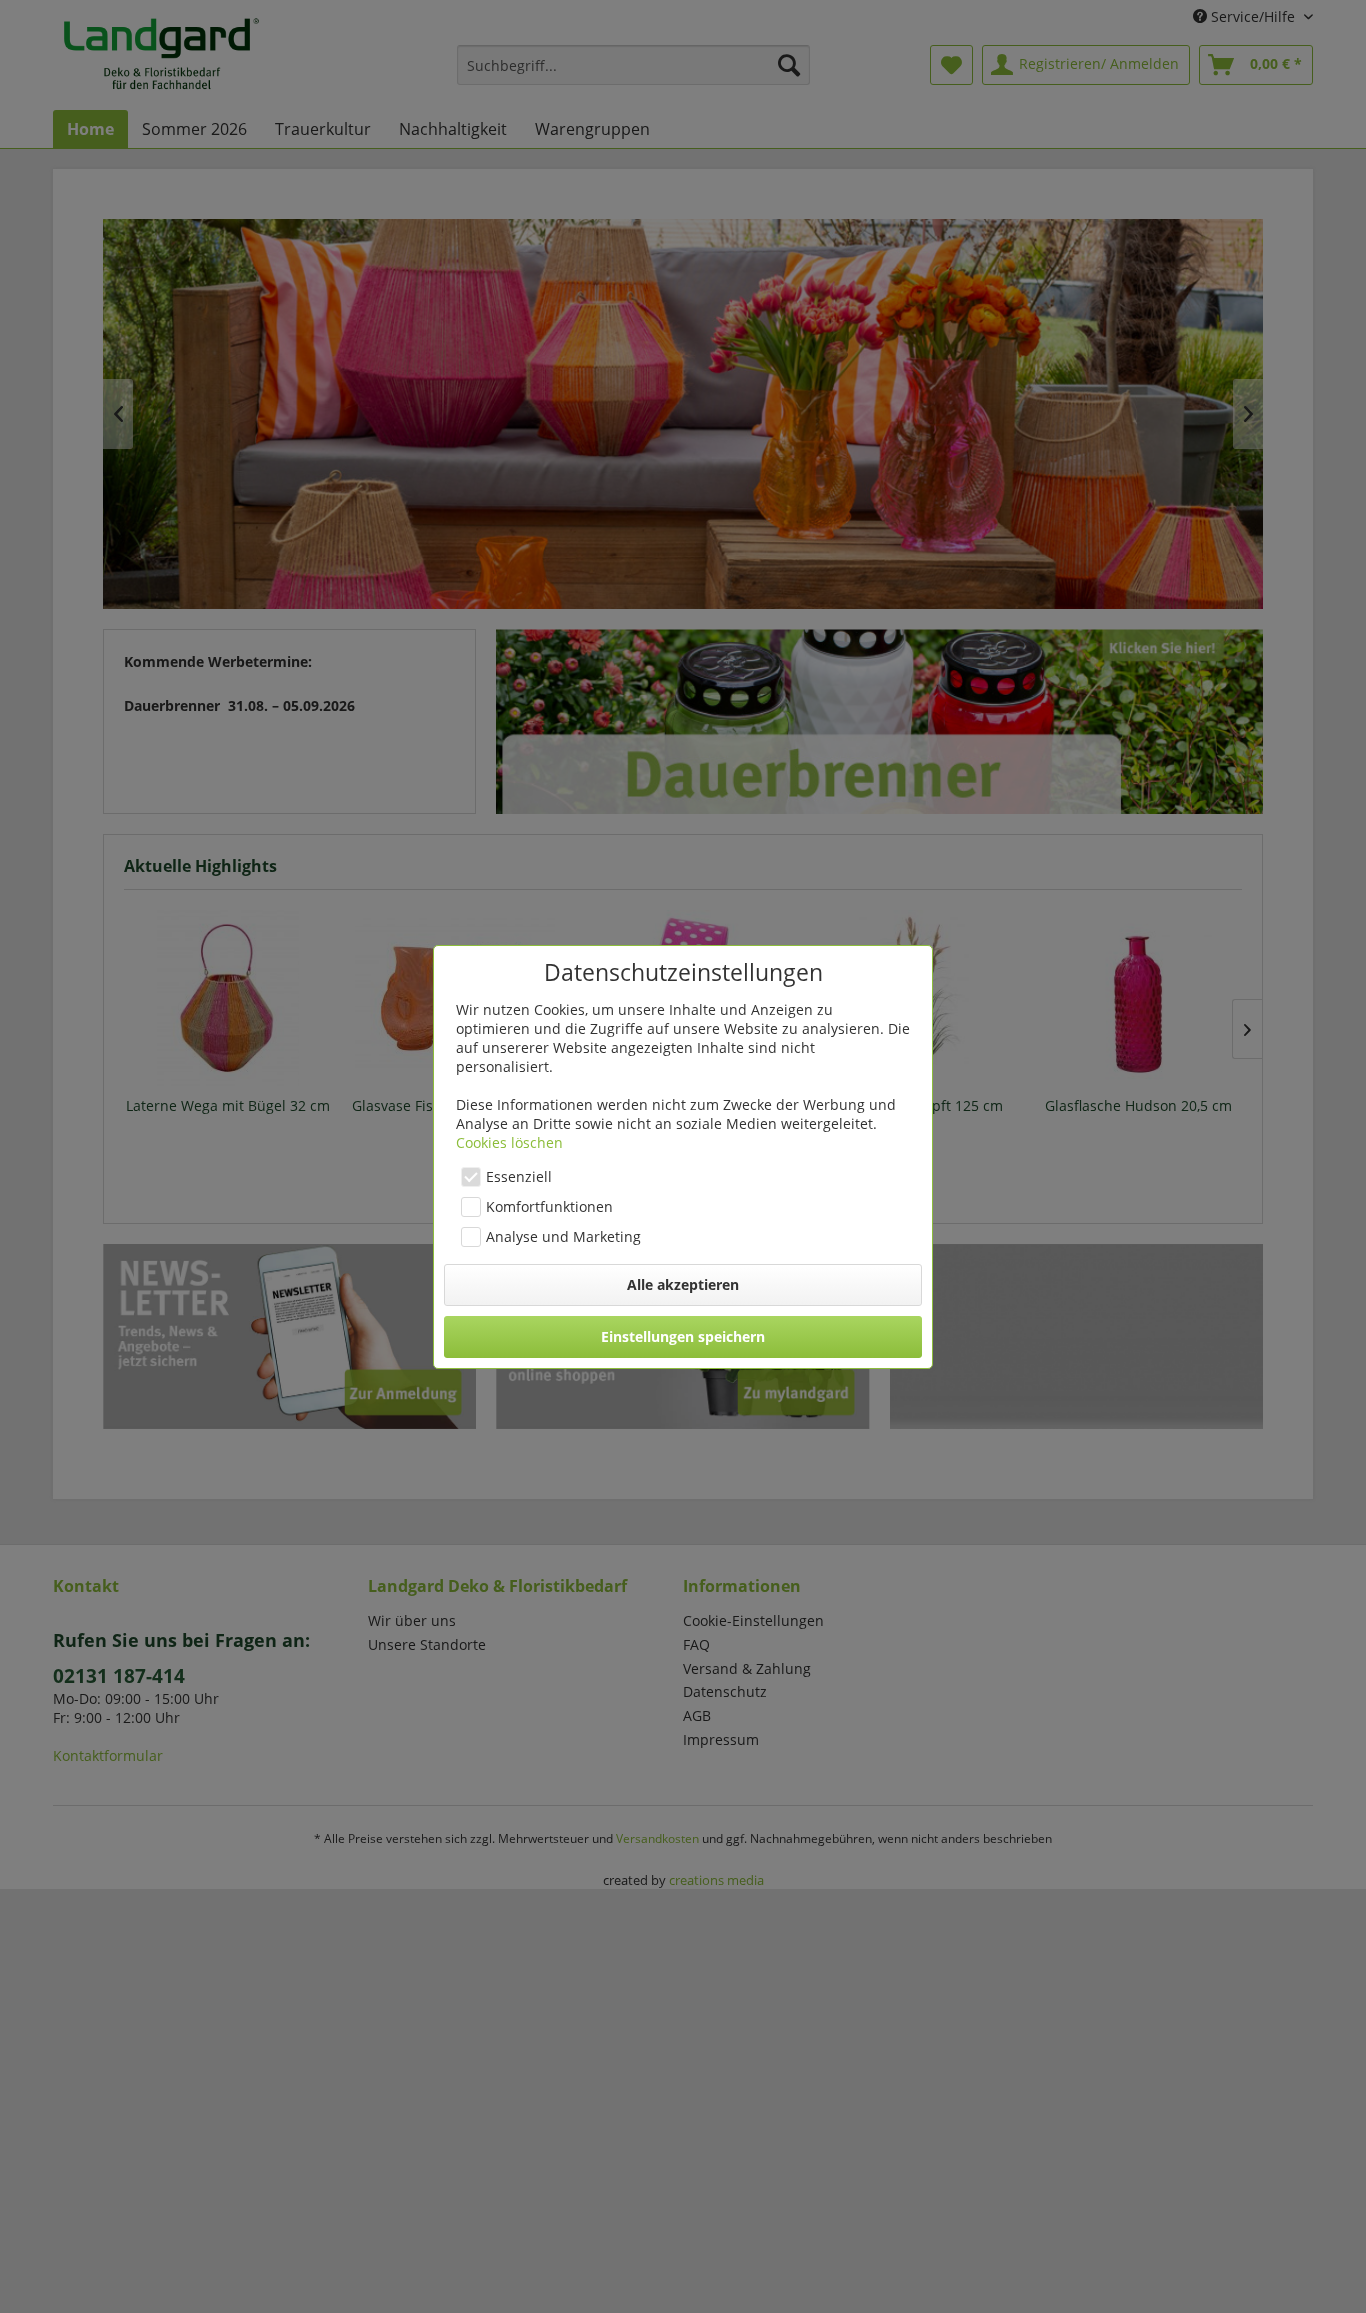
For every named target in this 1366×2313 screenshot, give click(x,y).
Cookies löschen (509, 1142)
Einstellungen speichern (683, 1336)
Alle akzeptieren (683, 1284)
